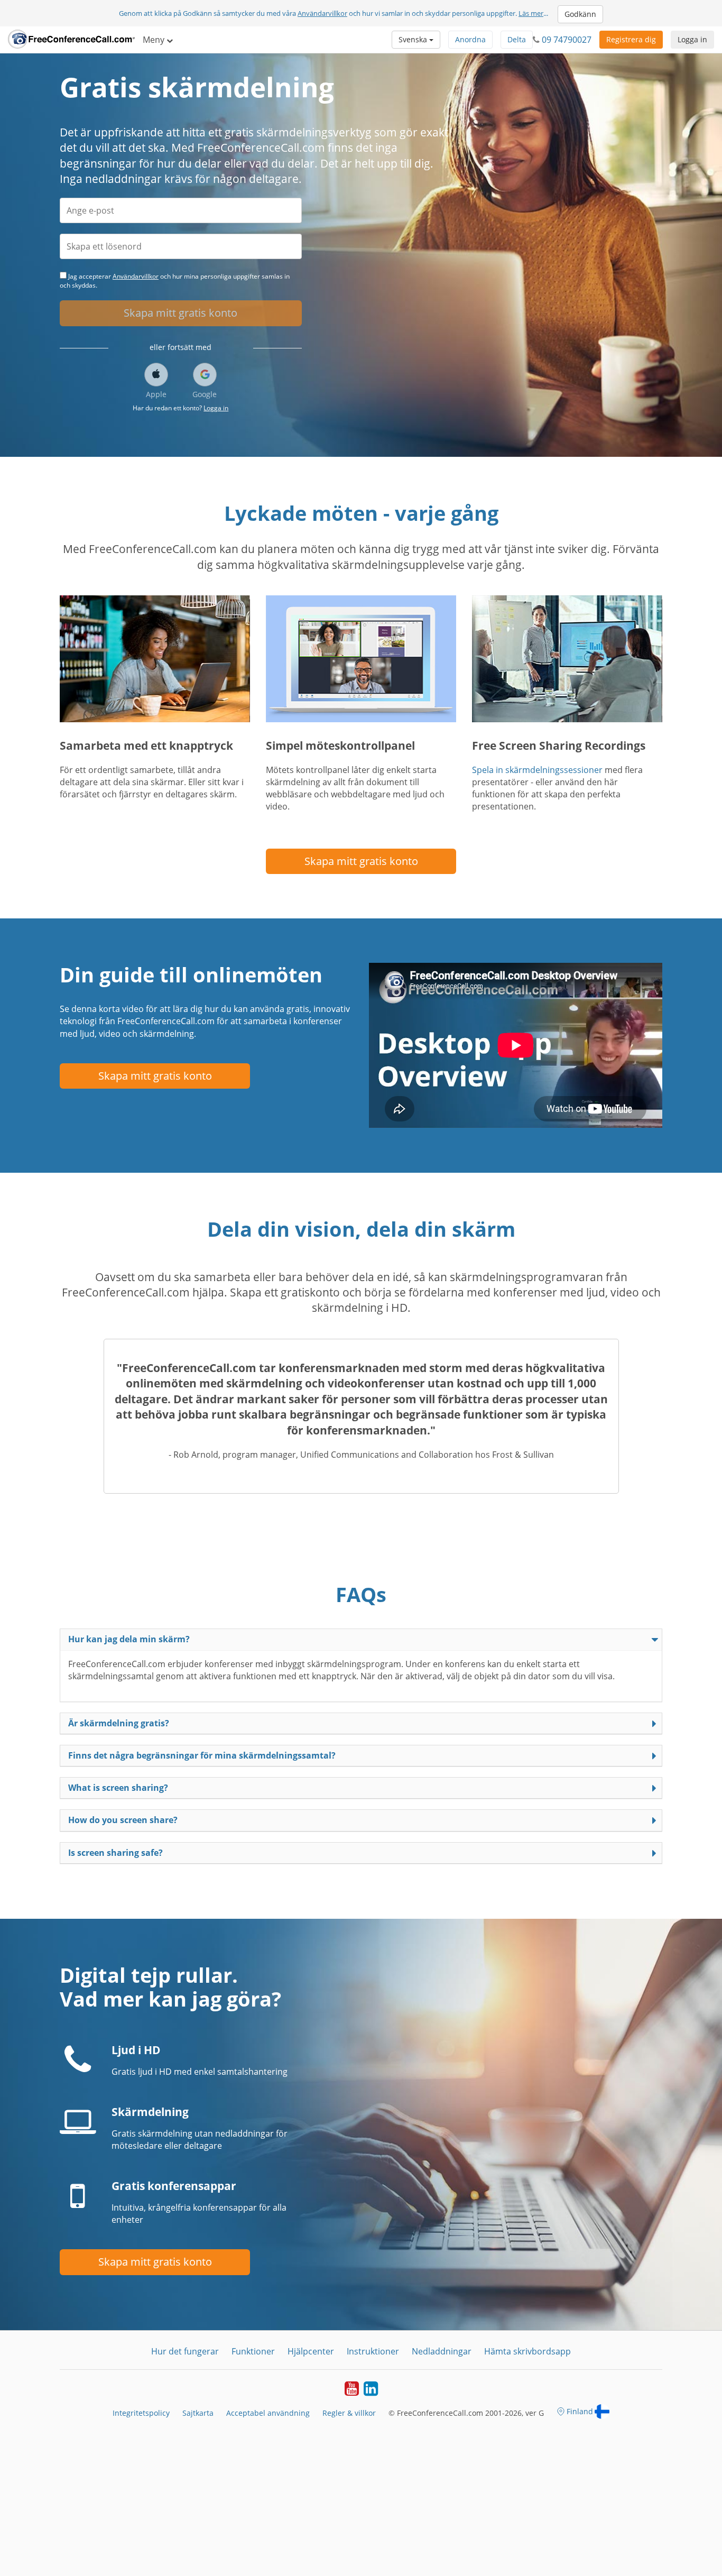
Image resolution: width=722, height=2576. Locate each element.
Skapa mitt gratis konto (181, 313)
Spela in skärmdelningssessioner (537, 770)
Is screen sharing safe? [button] (115, 1853)
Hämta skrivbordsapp (527, 2351)
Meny (155, 40)
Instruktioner (373, 2351)
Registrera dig (631, 39)
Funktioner (253, 2351)
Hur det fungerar (185, 2351)
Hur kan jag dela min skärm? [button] (129, 1639)
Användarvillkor (322, 13)
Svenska (414, 39)
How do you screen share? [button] (123, 1820)
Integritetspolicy (141, 2413)
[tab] (361, 1639)
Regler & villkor (349, 2413)
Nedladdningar (442, 2351)
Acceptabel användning (268, 2413)
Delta (517, 39)
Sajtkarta (198, 2413)
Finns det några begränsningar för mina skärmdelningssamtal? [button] (202, 1755)
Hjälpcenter (311, 2351)
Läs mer (531, 13)
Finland (580, 2411)
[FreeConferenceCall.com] (71, 40)
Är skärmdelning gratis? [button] (119, 1723)
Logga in (692, 39)
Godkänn (580, 14)
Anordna (470, 39)
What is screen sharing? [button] (118, 1788)
